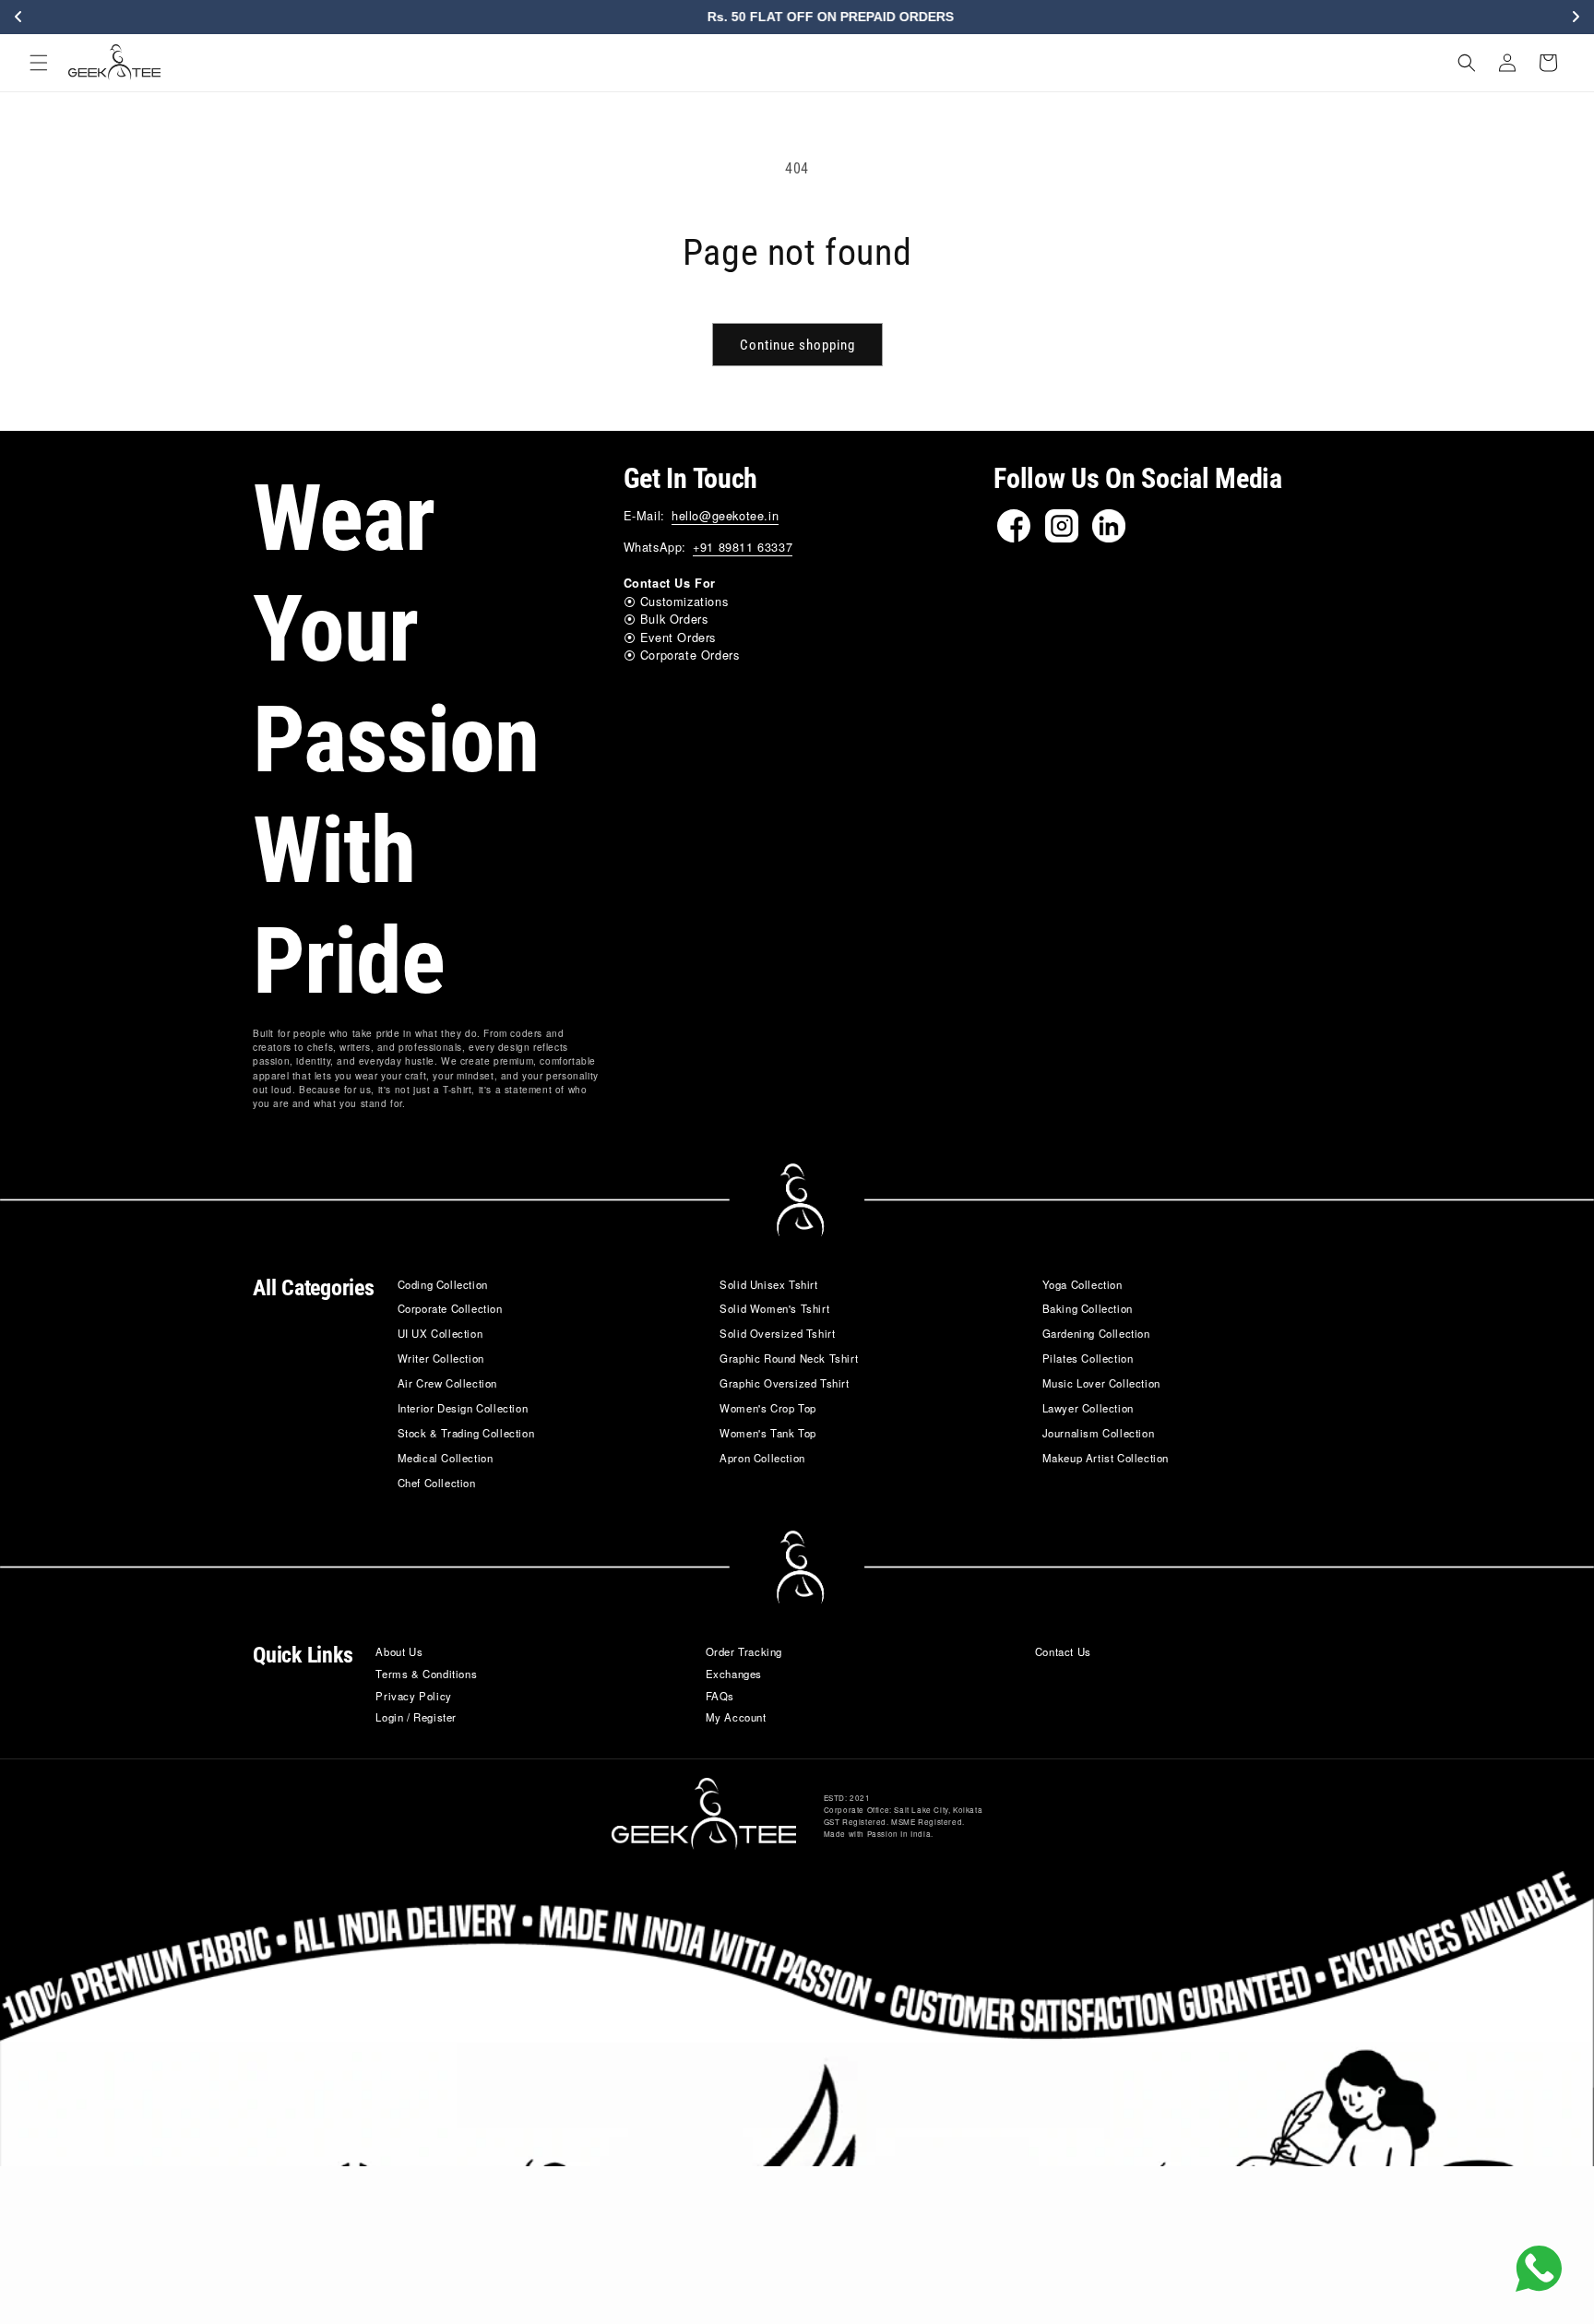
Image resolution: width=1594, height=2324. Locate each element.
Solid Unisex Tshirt (768, 1284)
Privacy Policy (413, 1696)
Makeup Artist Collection (1106, 1458)
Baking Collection (1088, 1308)
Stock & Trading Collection (466, 1433)
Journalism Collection (1099, 1433)
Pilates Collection (1088, 1358)
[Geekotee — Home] (704, 1813)
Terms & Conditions (426, 1674)
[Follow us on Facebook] (1014, 526)
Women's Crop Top (768, 1408)
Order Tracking (744, 1651)
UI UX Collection (440, 1333)
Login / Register (416, 1717)
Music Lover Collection (1101, 1383)
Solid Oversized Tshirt (777, 1333)
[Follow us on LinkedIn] (1109, 526)
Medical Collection (446, 1458)
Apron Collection (762, 1458)
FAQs (720, 1696)
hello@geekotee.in (725, 515)
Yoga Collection (1082, 1284)
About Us (399, 1651)
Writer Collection (441, 1358)
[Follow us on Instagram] (1062, 526)
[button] (39, 63)
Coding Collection (443, 1284)
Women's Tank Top (768, 1433)
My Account (736, 1717)
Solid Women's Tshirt (774, 1308)
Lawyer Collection (1088, 1408)
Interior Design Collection (463, 1408)
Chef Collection (437, 1483)
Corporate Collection (450, 1308)
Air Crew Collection (447, 1383)
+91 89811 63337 (743, 547)
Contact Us (1063, 1651)
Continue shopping (797, 345)
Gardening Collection (1096, 1333)
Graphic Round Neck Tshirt (789, 1358)
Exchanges (734, 1674)
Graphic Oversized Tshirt (784, 1383)
